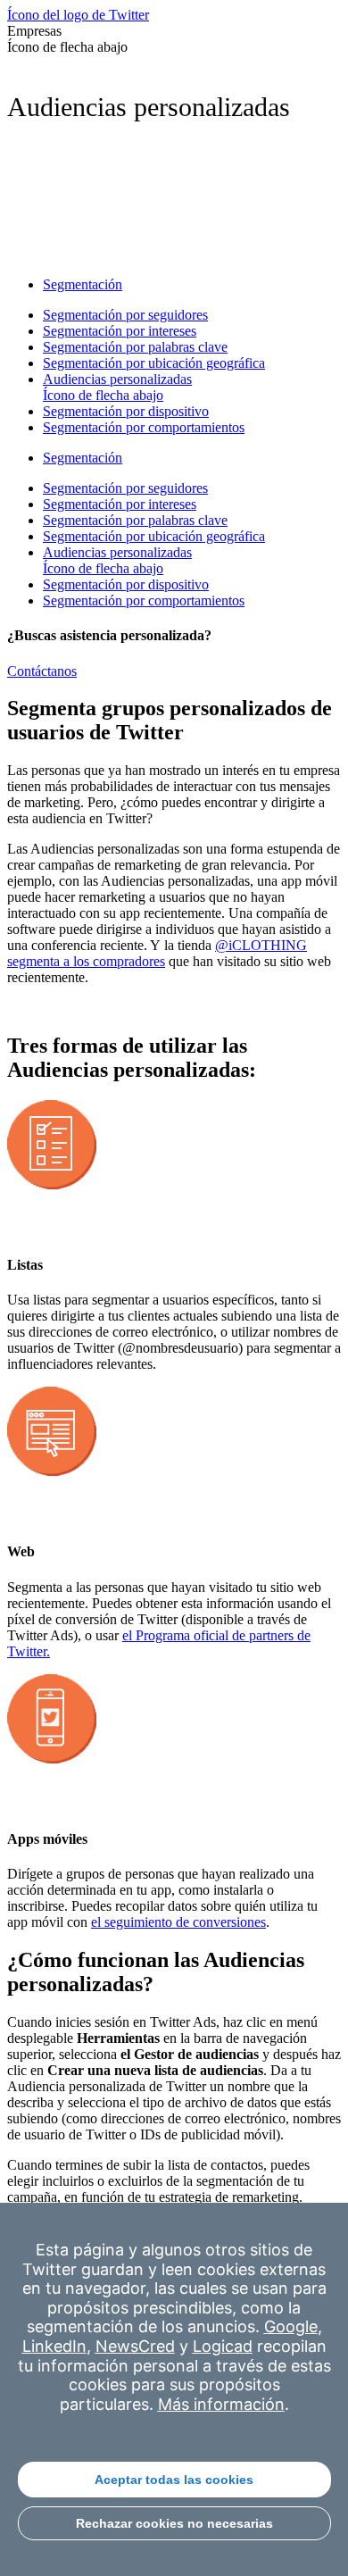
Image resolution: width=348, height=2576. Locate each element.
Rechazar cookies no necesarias (174, 2523)
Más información (221, 2404)
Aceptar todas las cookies (174, 2480)
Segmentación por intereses (120, 331)
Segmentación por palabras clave (135, 347)
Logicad (223, 2346)
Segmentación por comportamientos (144, 427)
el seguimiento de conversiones (178, 1922)
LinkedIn (54, 2346)
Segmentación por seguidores (125, 315)
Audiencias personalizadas (117, 387)
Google (291, 2326)
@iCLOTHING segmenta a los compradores (157, 953)
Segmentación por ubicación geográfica (154, 363)
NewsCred (135, 2346)
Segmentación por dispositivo (126, 411)
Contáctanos (42, 671)
